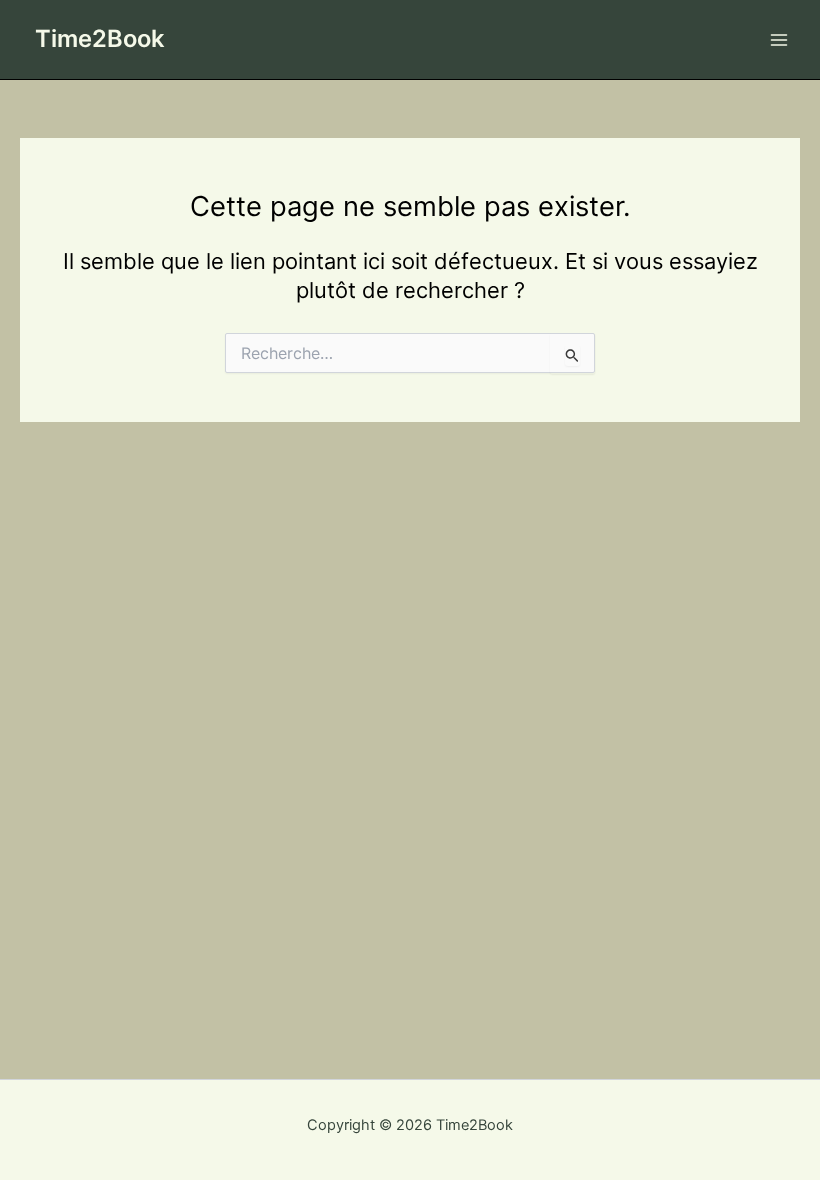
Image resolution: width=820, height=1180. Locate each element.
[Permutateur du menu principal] (779, 40)
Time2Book (99, 38)
